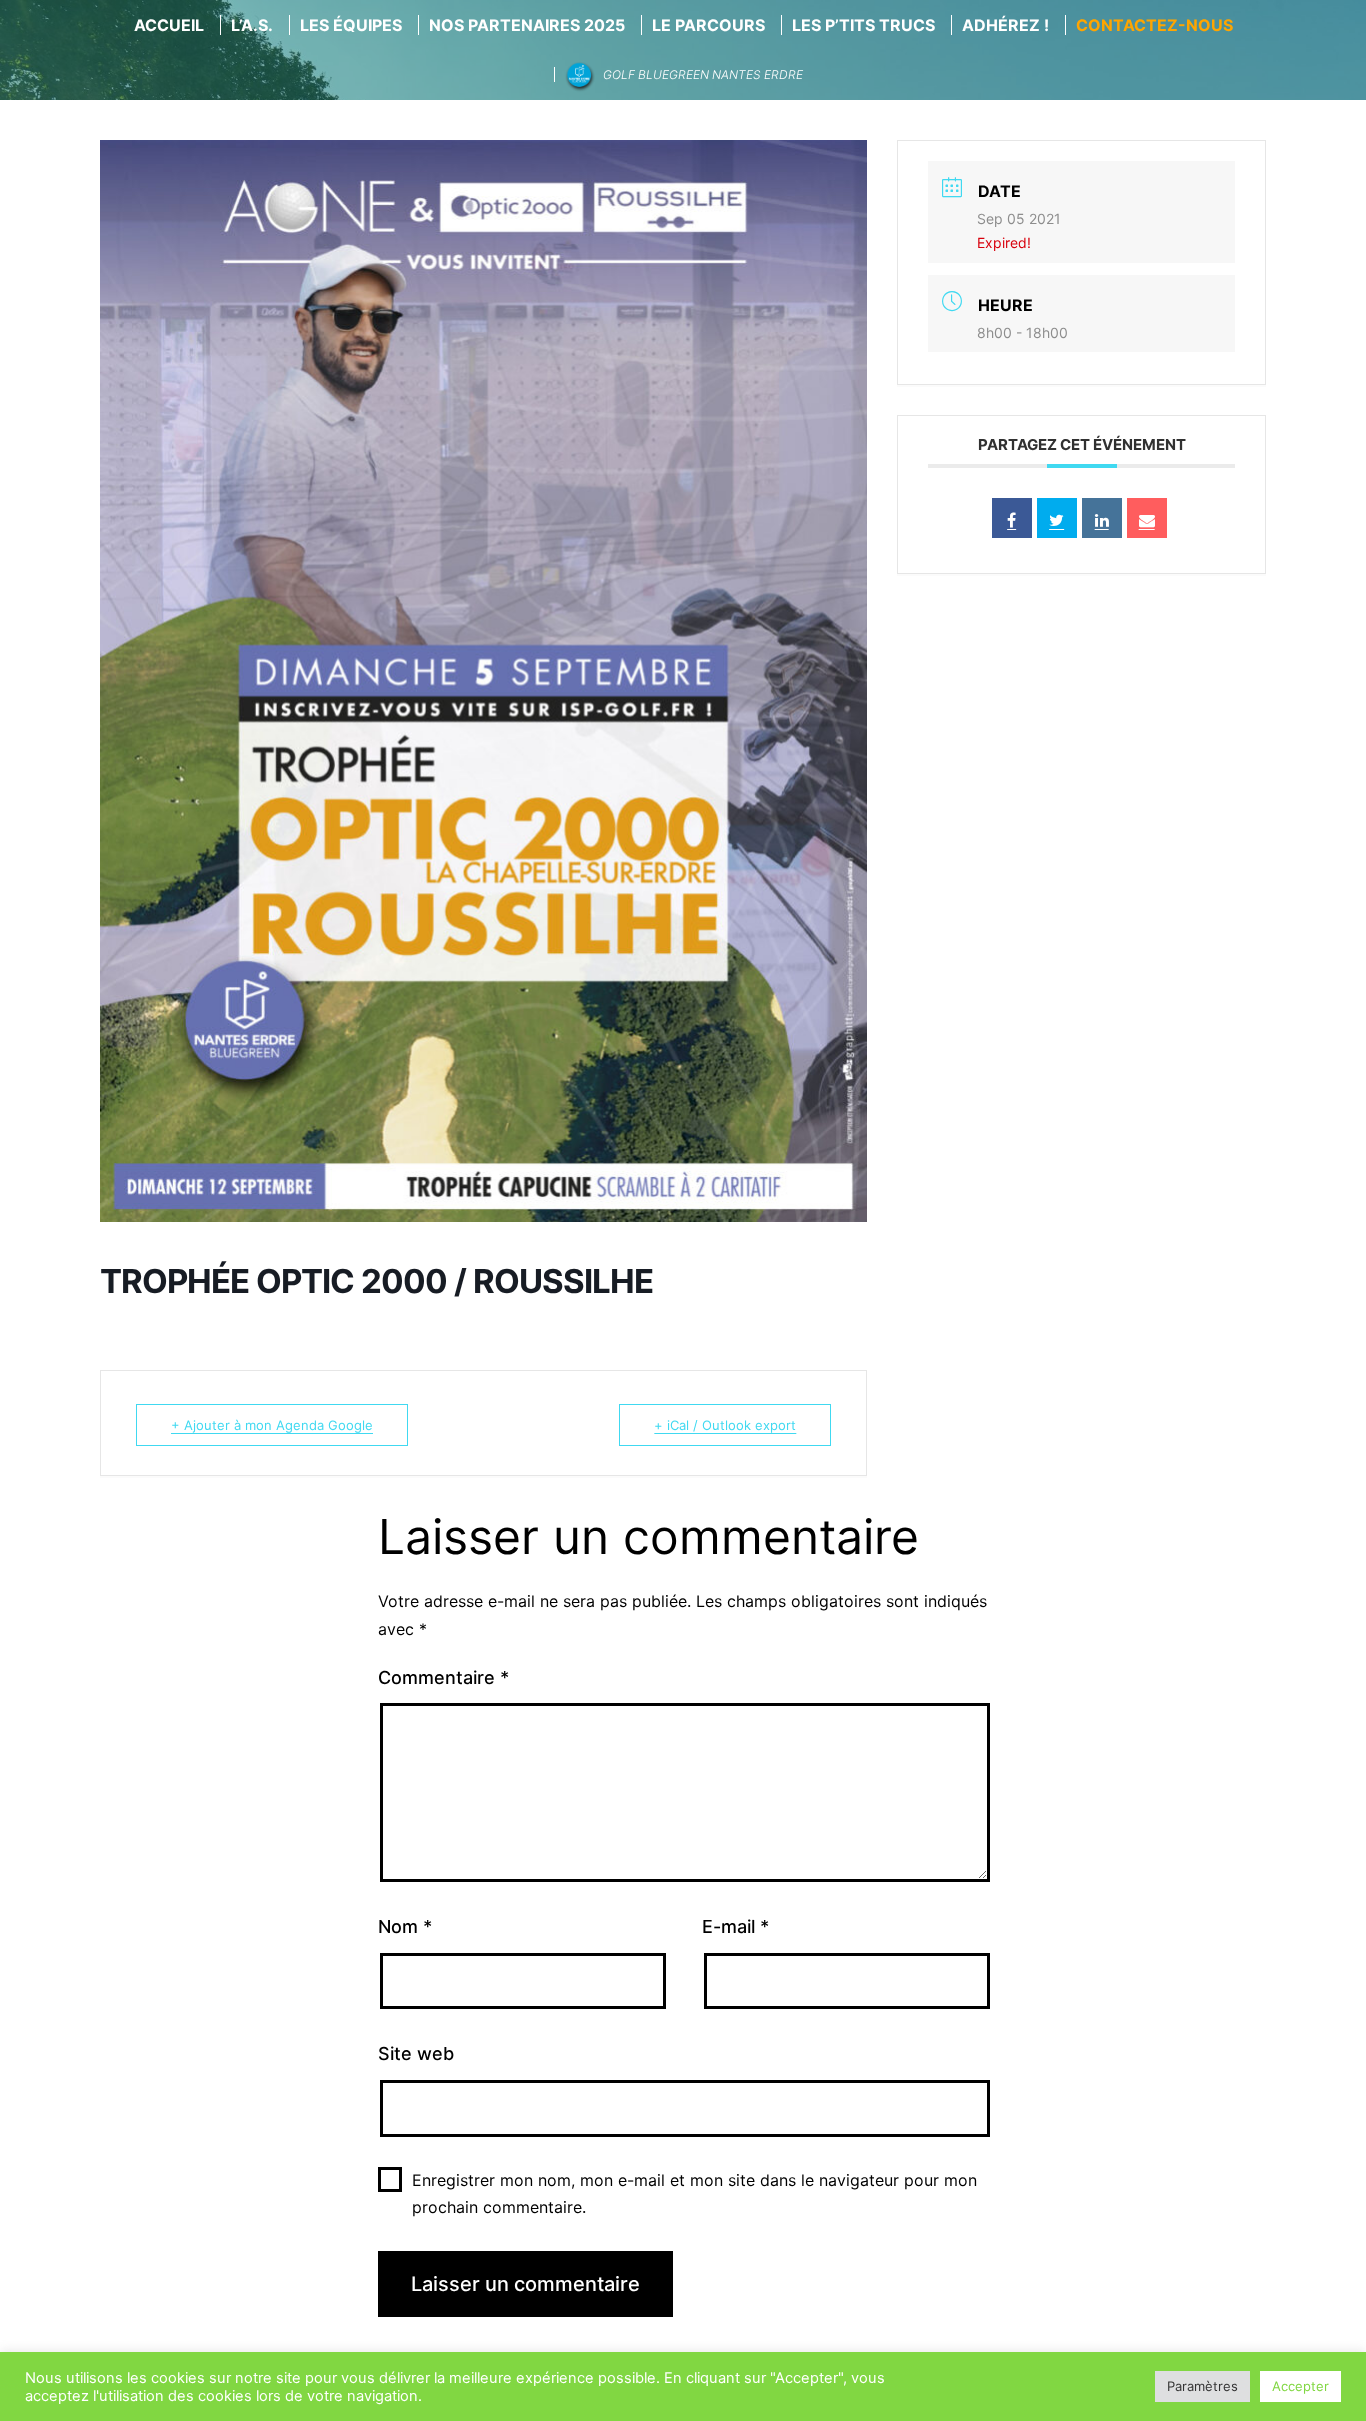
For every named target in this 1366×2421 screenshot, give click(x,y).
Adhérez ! (1005, 25)
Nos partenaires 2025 (527, 25)
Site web (416, 2053)
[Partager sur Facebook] (1012, 518)
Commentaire (443, 1677)
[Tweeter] (1057, 518)
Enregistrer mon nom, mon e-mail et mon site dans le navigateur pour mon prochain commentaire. (694, 2193)
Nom (405, 1926)
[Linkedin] (1102, 518)
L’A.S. (252, 25)
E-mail (735, 1926)
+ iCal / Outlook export (725, 1425)
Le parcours (708, 25)
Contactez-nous (1154, 25)
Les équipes (351, 25)
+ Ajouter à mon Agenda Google (272, 1425)
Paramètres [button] (1202, 2386)
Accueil (169, 25)
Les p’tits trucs (863, 25)
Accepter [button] (1300, 2386)
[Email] (1147, 518)
